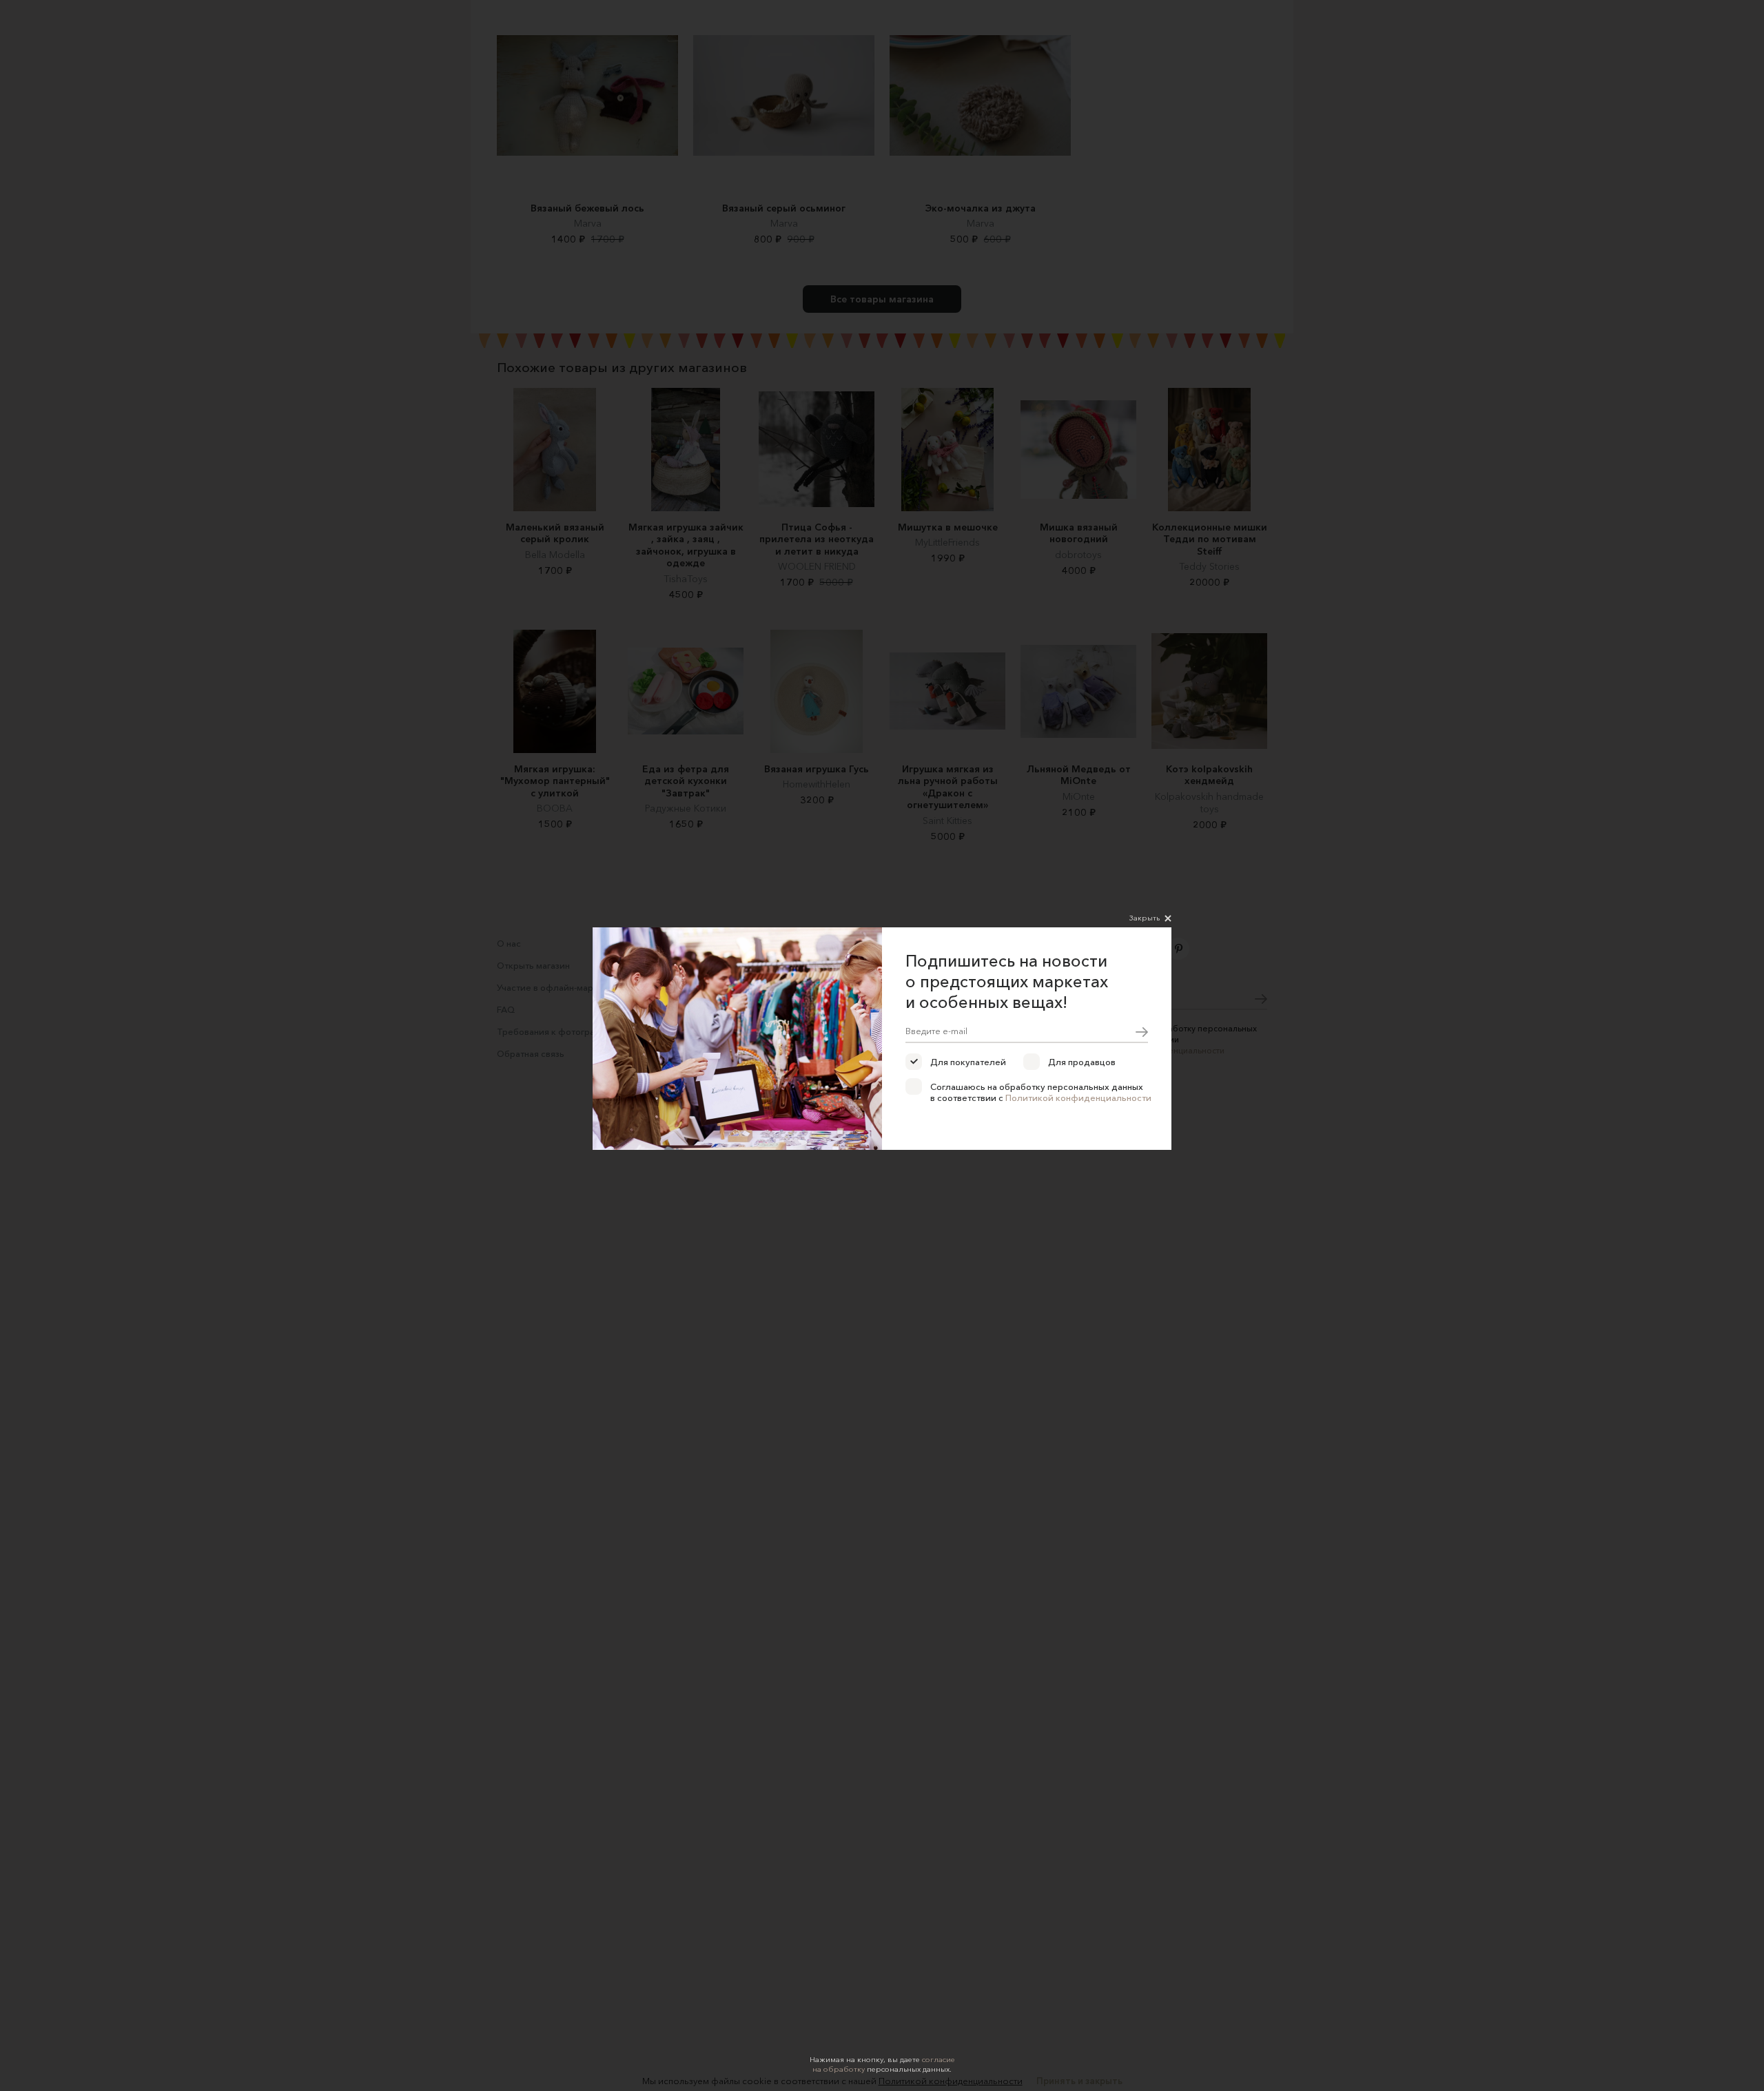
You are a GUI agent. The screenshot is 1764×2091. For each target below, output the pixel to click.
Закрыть (1145, 918)
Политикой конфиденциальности (1078, 1098)
